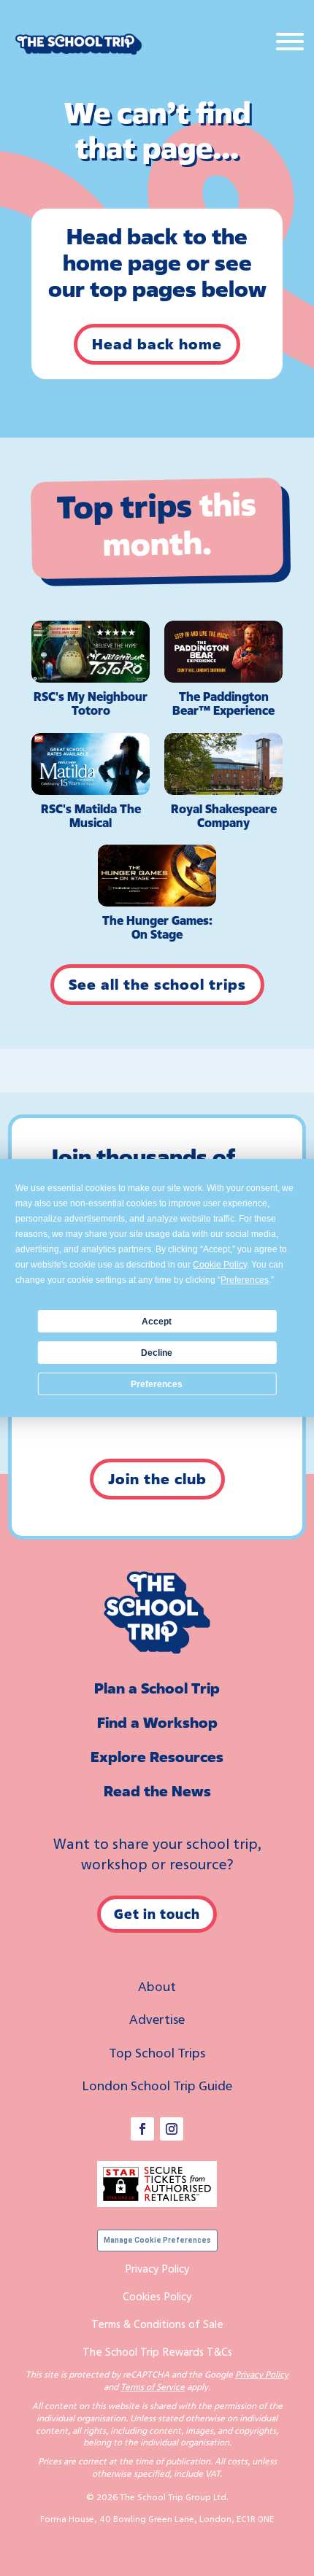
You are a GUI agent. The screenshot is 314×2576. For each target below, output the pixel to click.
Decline (157, 1353)
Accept (157, 1322)
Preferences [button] (245, 1280)
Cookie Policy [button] (220, 1265)
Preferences (157, 1384)
